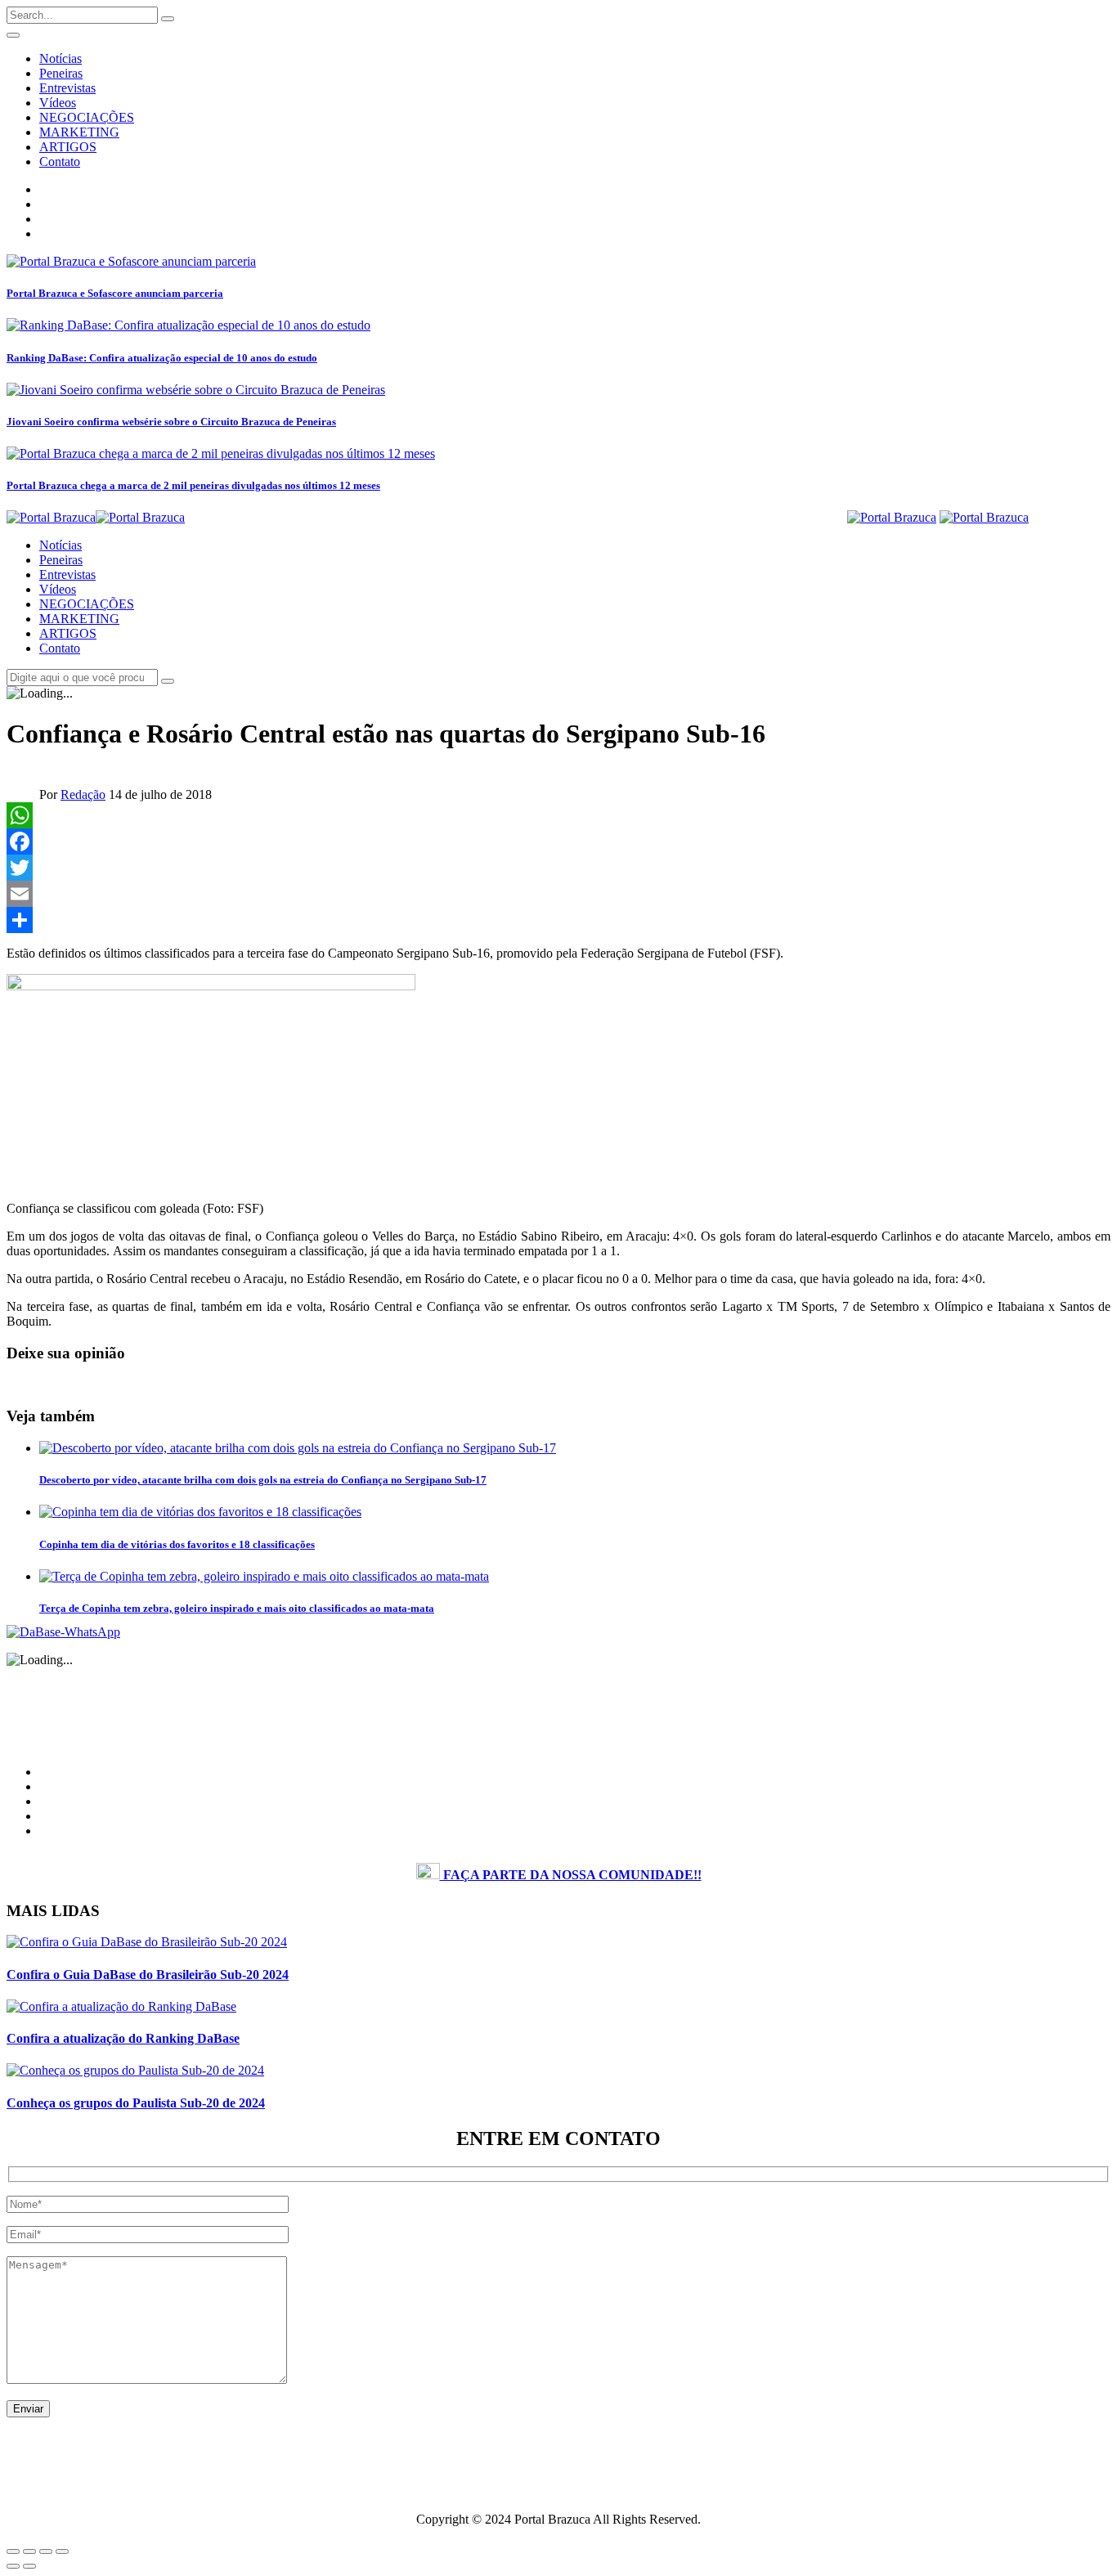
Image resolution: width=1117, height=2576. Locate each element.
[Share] (558, 920)
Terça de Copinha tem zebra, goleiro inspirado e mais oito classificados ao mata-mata (237, 1608)
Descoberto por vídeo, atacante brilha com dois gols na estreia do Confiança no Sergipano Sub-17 (263, 1480)
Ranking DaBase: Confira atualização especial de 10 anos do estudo (162, 358)
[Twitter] (558, 868)
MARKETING (79, 132)
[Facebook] (558, 841)
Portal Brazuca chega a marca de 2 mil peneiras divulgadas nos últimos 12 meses (193, 485)
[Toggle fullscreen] (46, 2551)
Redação (83, 794)
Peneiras (61, 73)
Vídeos (58, 103)
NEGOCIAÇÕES (87, 117)
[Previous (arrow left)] (13, 2566)
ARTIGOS (68, 147)
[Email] (558, 894)
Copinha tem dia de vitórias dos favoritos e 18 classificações (177, 1544)
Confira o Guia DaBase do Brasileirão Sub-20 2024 (148, 1975)
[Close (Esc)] (13, 2551)
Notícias (61, 58)
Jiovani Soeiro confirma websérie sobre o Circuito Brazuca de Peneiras (171, 422)
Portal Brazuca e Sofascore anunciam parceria (115, 293)
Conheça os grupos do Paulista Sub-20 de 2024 (136, 2103)
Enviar (28, 2409)
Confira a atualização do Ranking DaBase (123, 2038)
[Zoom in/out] (62, 2551)
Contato (60, 162)
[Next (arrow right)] (29, 2566)
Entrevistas (67, 88)
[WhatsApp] (558, 815)
